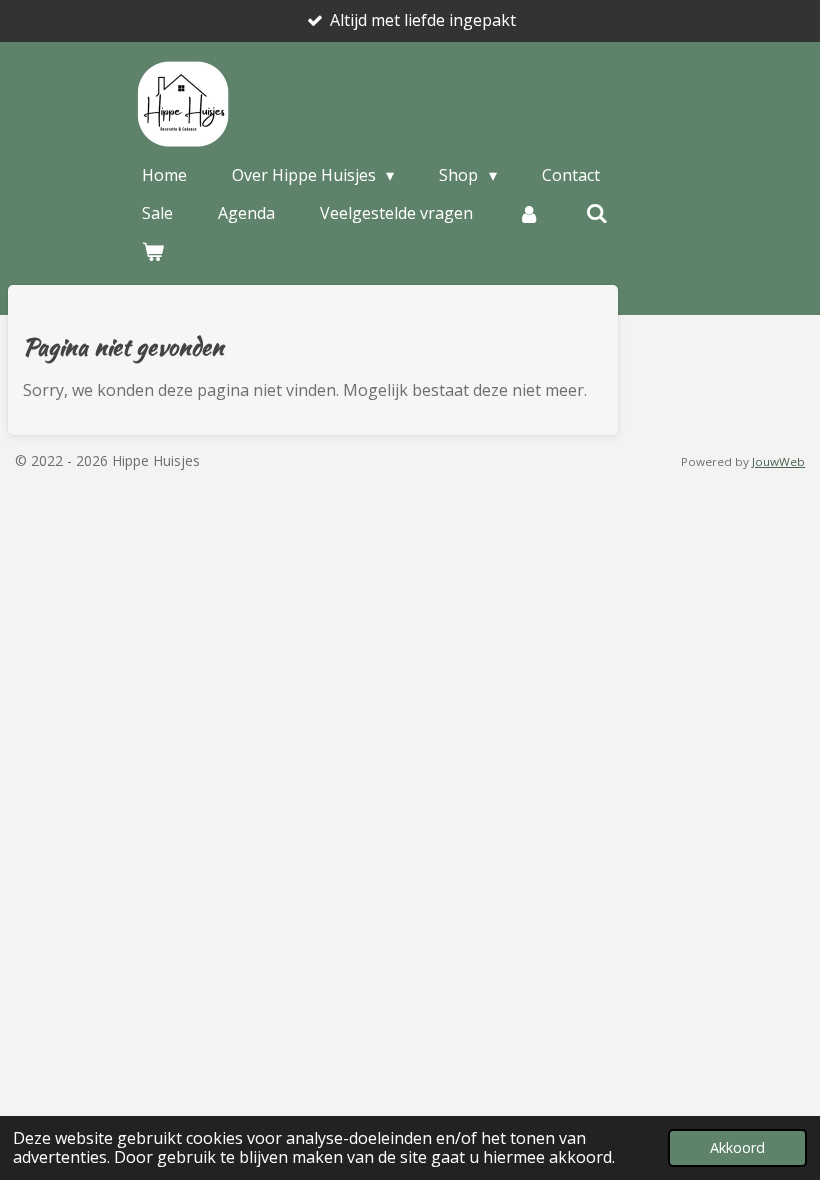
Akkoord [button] (737, 1147)
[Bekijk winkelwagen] (153, 251)
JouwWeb (778, 461)
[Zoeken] (596, 213)
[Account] (529, 213)
